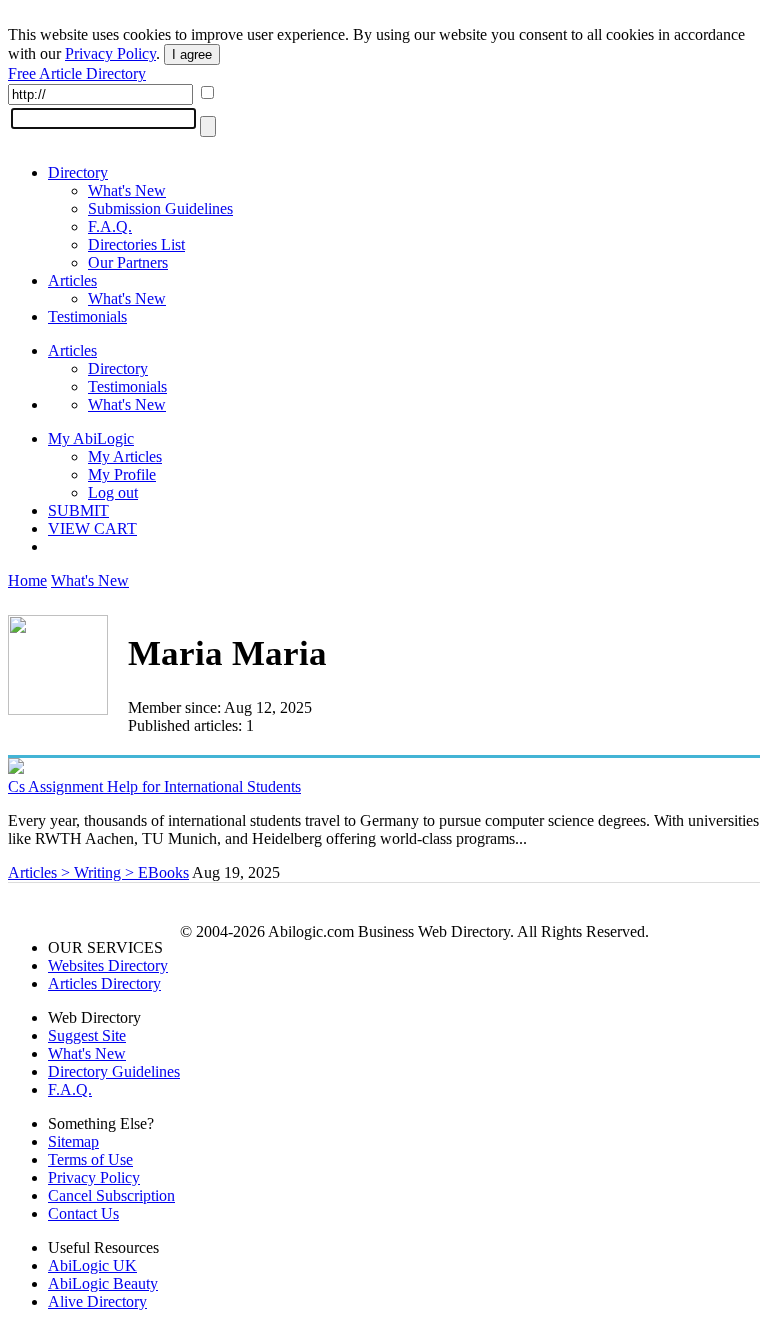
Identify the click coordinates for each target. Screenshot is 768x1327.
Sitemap (73, 1141)
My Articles (125, 456)
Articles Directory (104, 983)
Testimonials (87, 316)
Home (27, 580)
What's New (127, 190)
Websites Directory (108, 965)
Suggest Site (87, 1035)
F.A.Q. (110, 226)
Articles (72, 280)
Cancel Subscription (111, 1195)
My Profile (122, 474)
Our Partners (128, 262)
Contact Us (83, 1213)
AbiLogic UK (92, 1265)
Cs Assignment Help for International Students (154, 786)
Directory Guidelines (114, 1071)
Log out (113, 492)
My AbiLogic (91, 438)
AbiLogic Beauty (103, 1283)
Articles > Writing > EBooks (98, 872)
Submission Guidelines (160, 208)
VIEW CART (92, 528)
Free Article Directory (77, 73)
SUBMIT (78, 510)
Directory (78, 172)
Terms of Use (90, 1159)
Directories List (136, 244)
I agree (192, 54)
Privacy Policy (110, 53)
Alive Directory (97, 1301)
